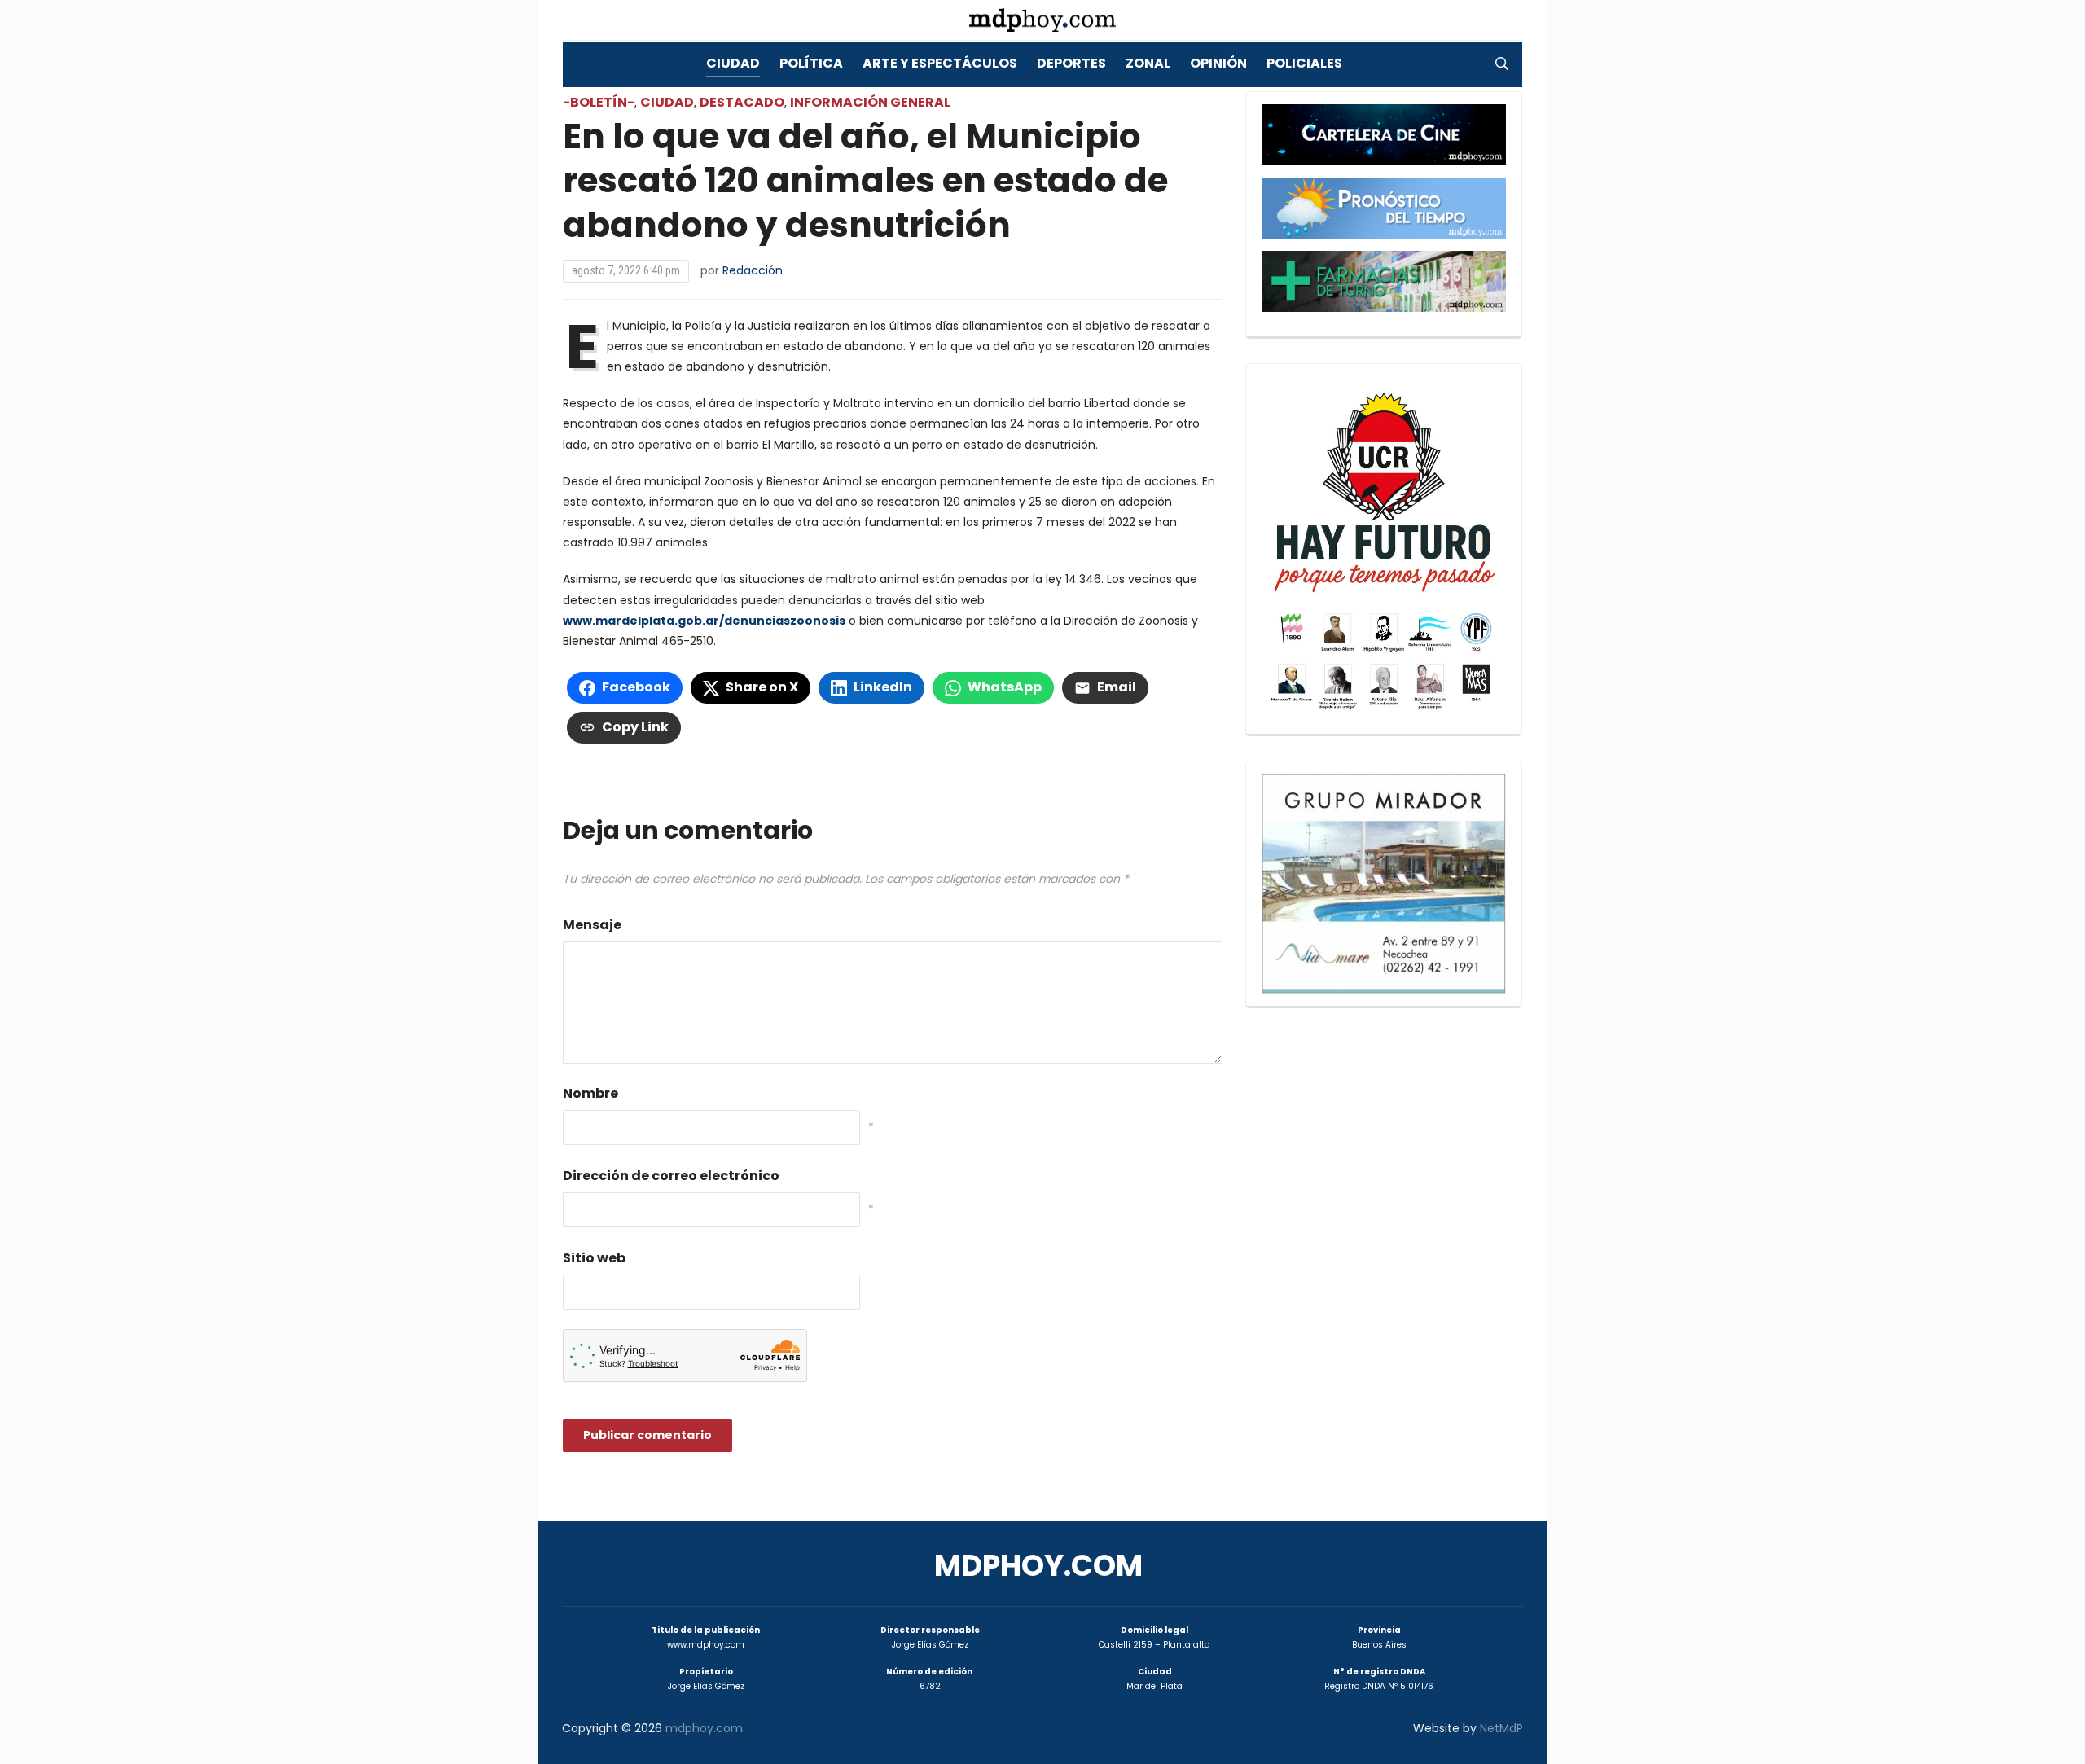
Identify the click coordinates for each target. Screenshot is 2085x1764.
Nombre (590, 1093)
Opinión (1218, 63)
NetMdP (1501, 1728)
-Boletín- (599, 102)
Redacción (753, 270)
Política (811, 63)
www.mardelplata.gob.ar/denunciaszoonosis (704, 621)
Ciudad (733, 63)
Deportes (1071, 63)
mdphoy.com (1038, 1566)
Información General (870, 102)
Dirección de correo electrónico (671, 1176)
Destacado (742, 102)
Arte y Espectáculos (940, 63)
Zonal (1148, 63)
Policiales (1304, 63)
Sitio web (594, 1258)
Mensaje (592, 925)
